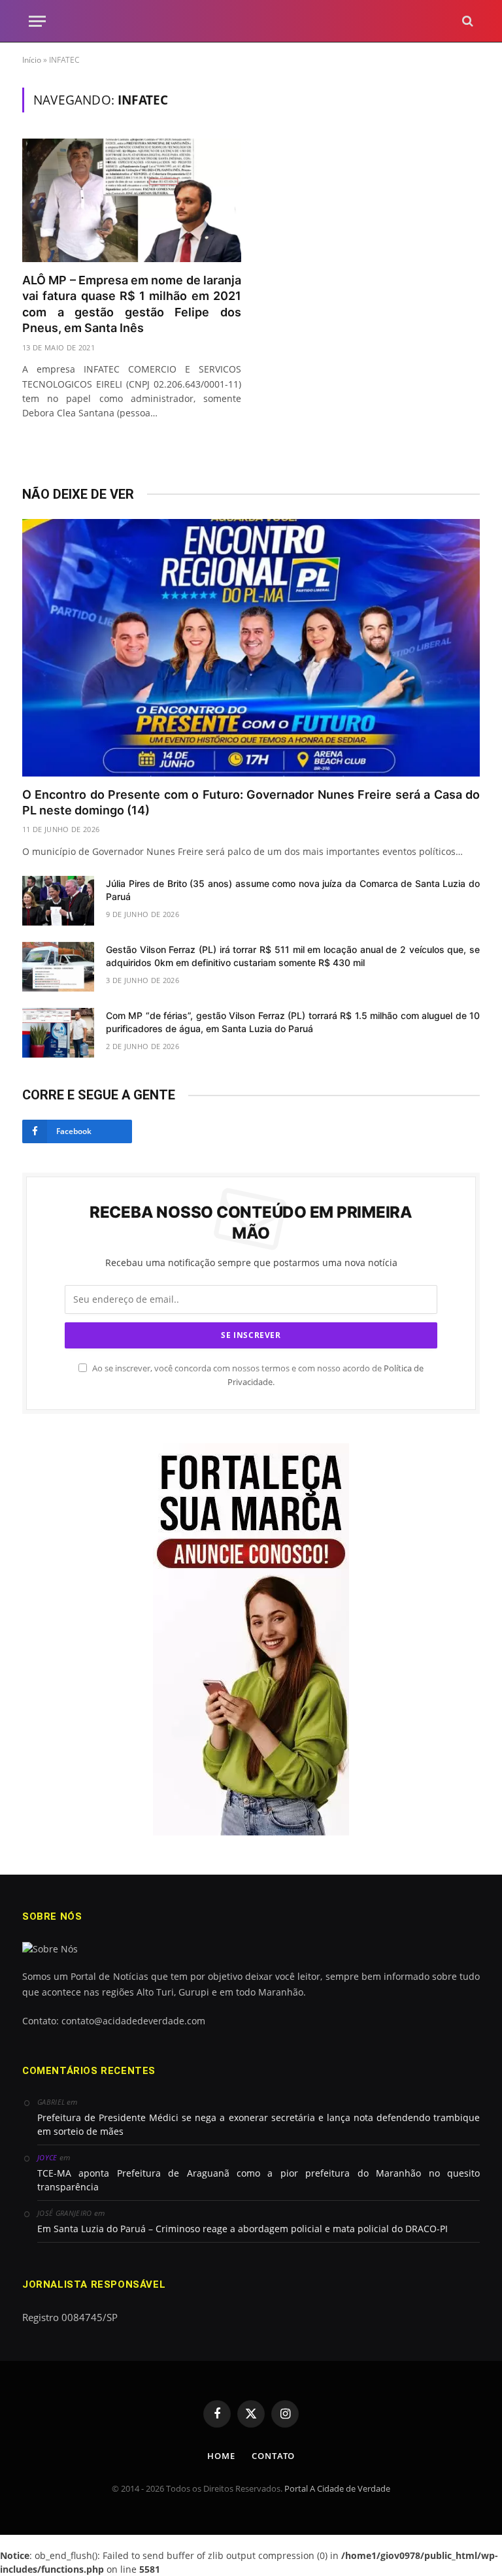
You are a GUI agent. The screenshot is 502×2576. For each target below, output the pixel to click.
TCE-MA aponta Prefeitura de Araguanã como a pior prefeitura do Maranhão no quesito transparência (259, 2180)
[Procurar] (466, 21)
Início (32, 60)
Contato (273, 2456)
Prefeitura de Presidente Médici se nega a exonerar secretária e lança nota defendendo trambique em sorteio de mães (259, 2124)
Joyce (47, 2157)
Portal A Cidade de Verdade (337, 2488)
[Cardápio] (37, 21)
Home (221, 2456)
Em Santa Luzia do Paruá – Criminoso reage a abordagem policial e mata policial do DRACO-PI (243, 2229)
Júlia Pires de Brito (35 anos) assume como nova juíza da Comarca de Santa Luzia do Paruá (293, 890)
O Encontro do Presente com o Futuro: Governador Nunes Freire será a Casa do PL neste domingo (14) (251, 802)
